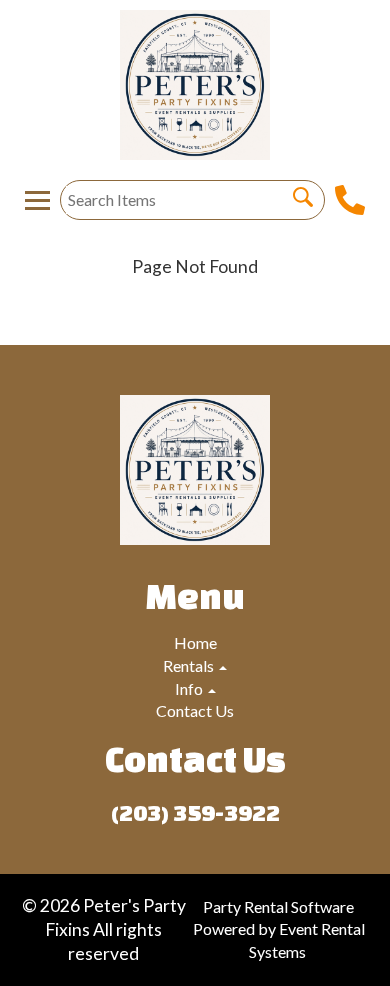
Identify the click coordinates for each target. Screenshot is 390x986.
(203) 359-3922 (195, 812)
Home (195, 642)
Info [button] (190, 688)
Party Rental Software (278, 906)
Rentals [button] (190, 665)
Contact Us (195, 710)
